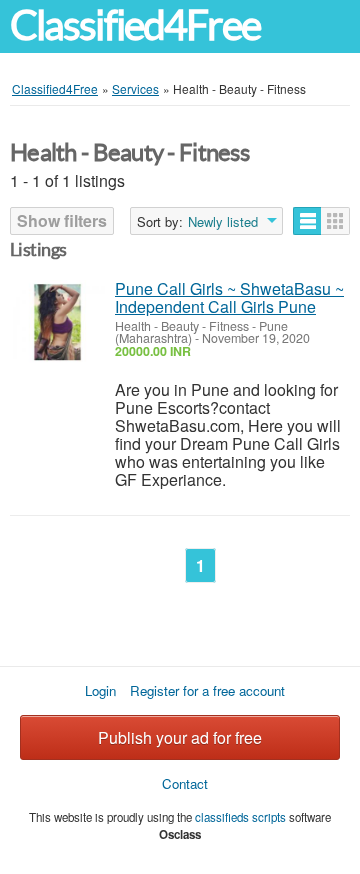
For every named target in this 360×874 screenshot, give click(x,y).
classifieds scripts (240, 817)
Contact (185, 783)
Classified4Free (135, 25)
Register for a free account (207, 690)
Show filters (62, 220)
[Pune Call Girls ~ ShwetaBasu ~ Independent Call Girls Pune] (57, 322)
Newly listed (223, 222)
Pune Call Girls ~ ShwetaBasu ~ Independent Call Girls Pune (229, 297)
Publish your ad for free (180, 737)
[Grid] (335, 221)
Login (100, 690)
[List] (307, 221)
